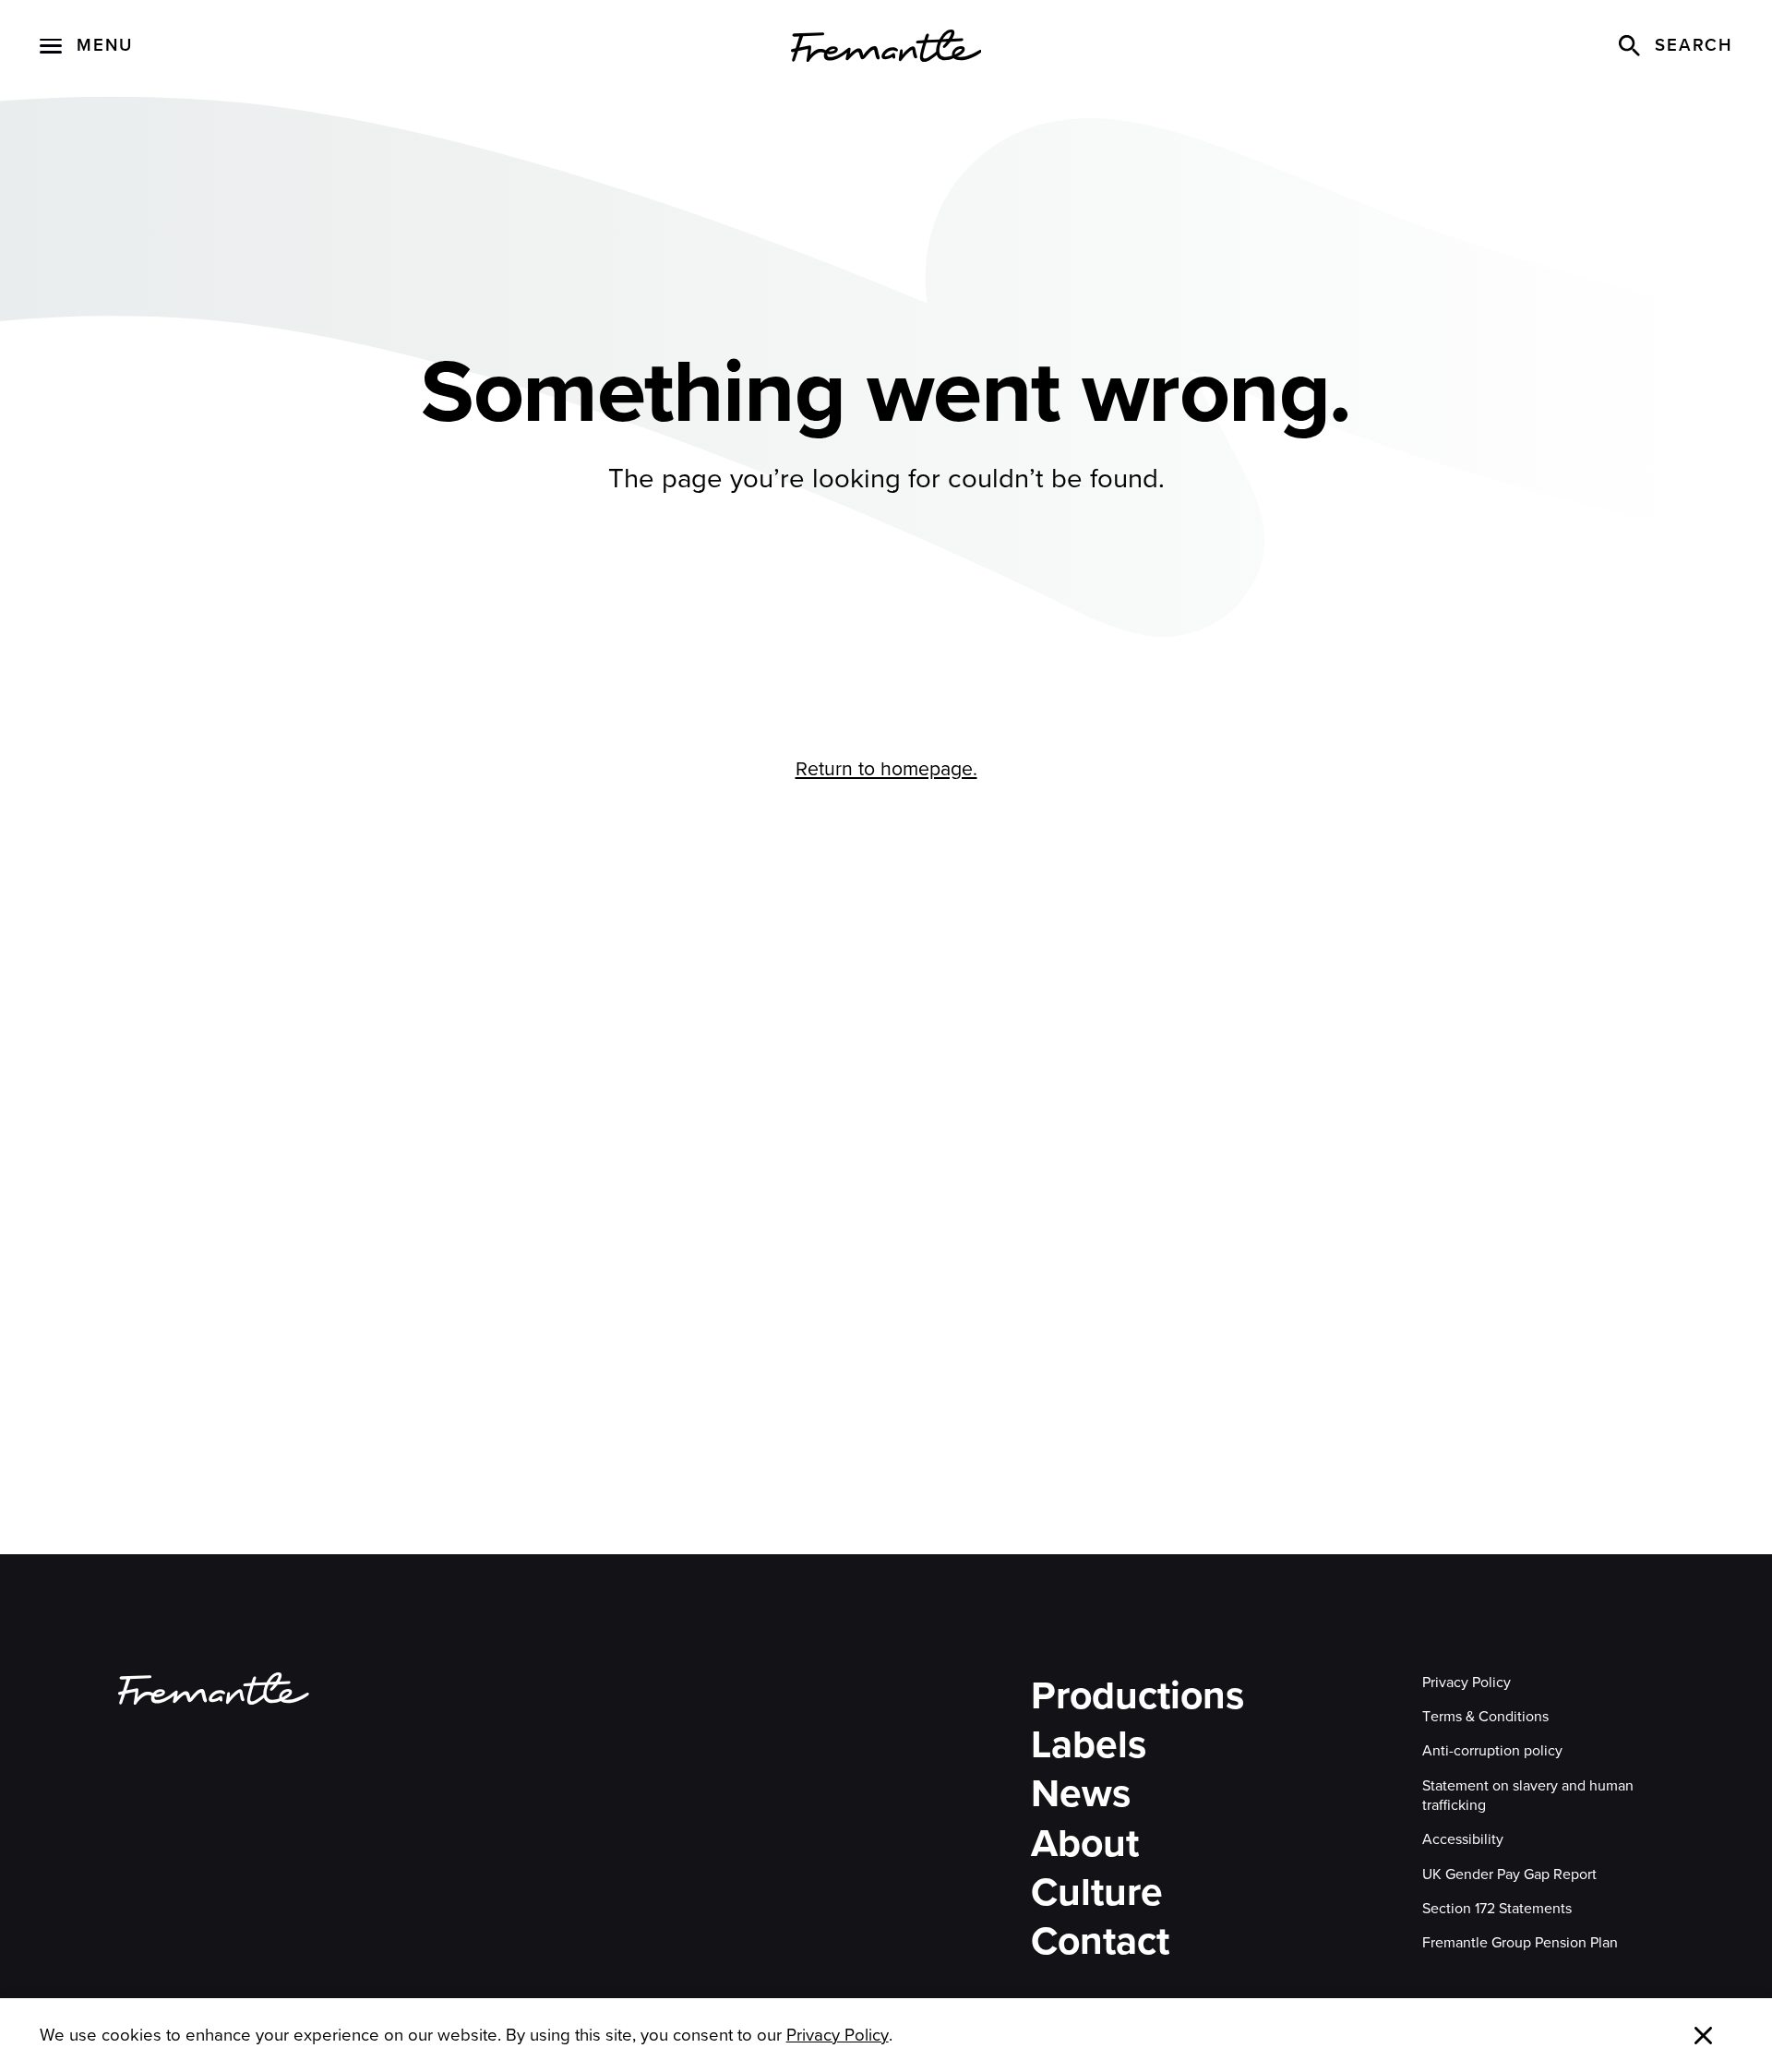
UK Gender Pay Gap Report (1509, 1874)
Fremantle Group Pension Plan (1520, 1942)
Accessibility (1463, 1839)
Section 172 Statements (1497, 1908)
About (1085, 1844)
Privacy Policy (1467, 1682)
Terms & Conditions (1485, 1716)
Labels (1089, 1745)
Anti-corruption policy (1492, 1750)
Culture (1097, 1892)
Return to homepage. (886, 768)
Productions (1137, 1696)
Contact (1100, 1941)
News (1081, 1794)
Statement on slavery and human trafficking (1528, 1796)
